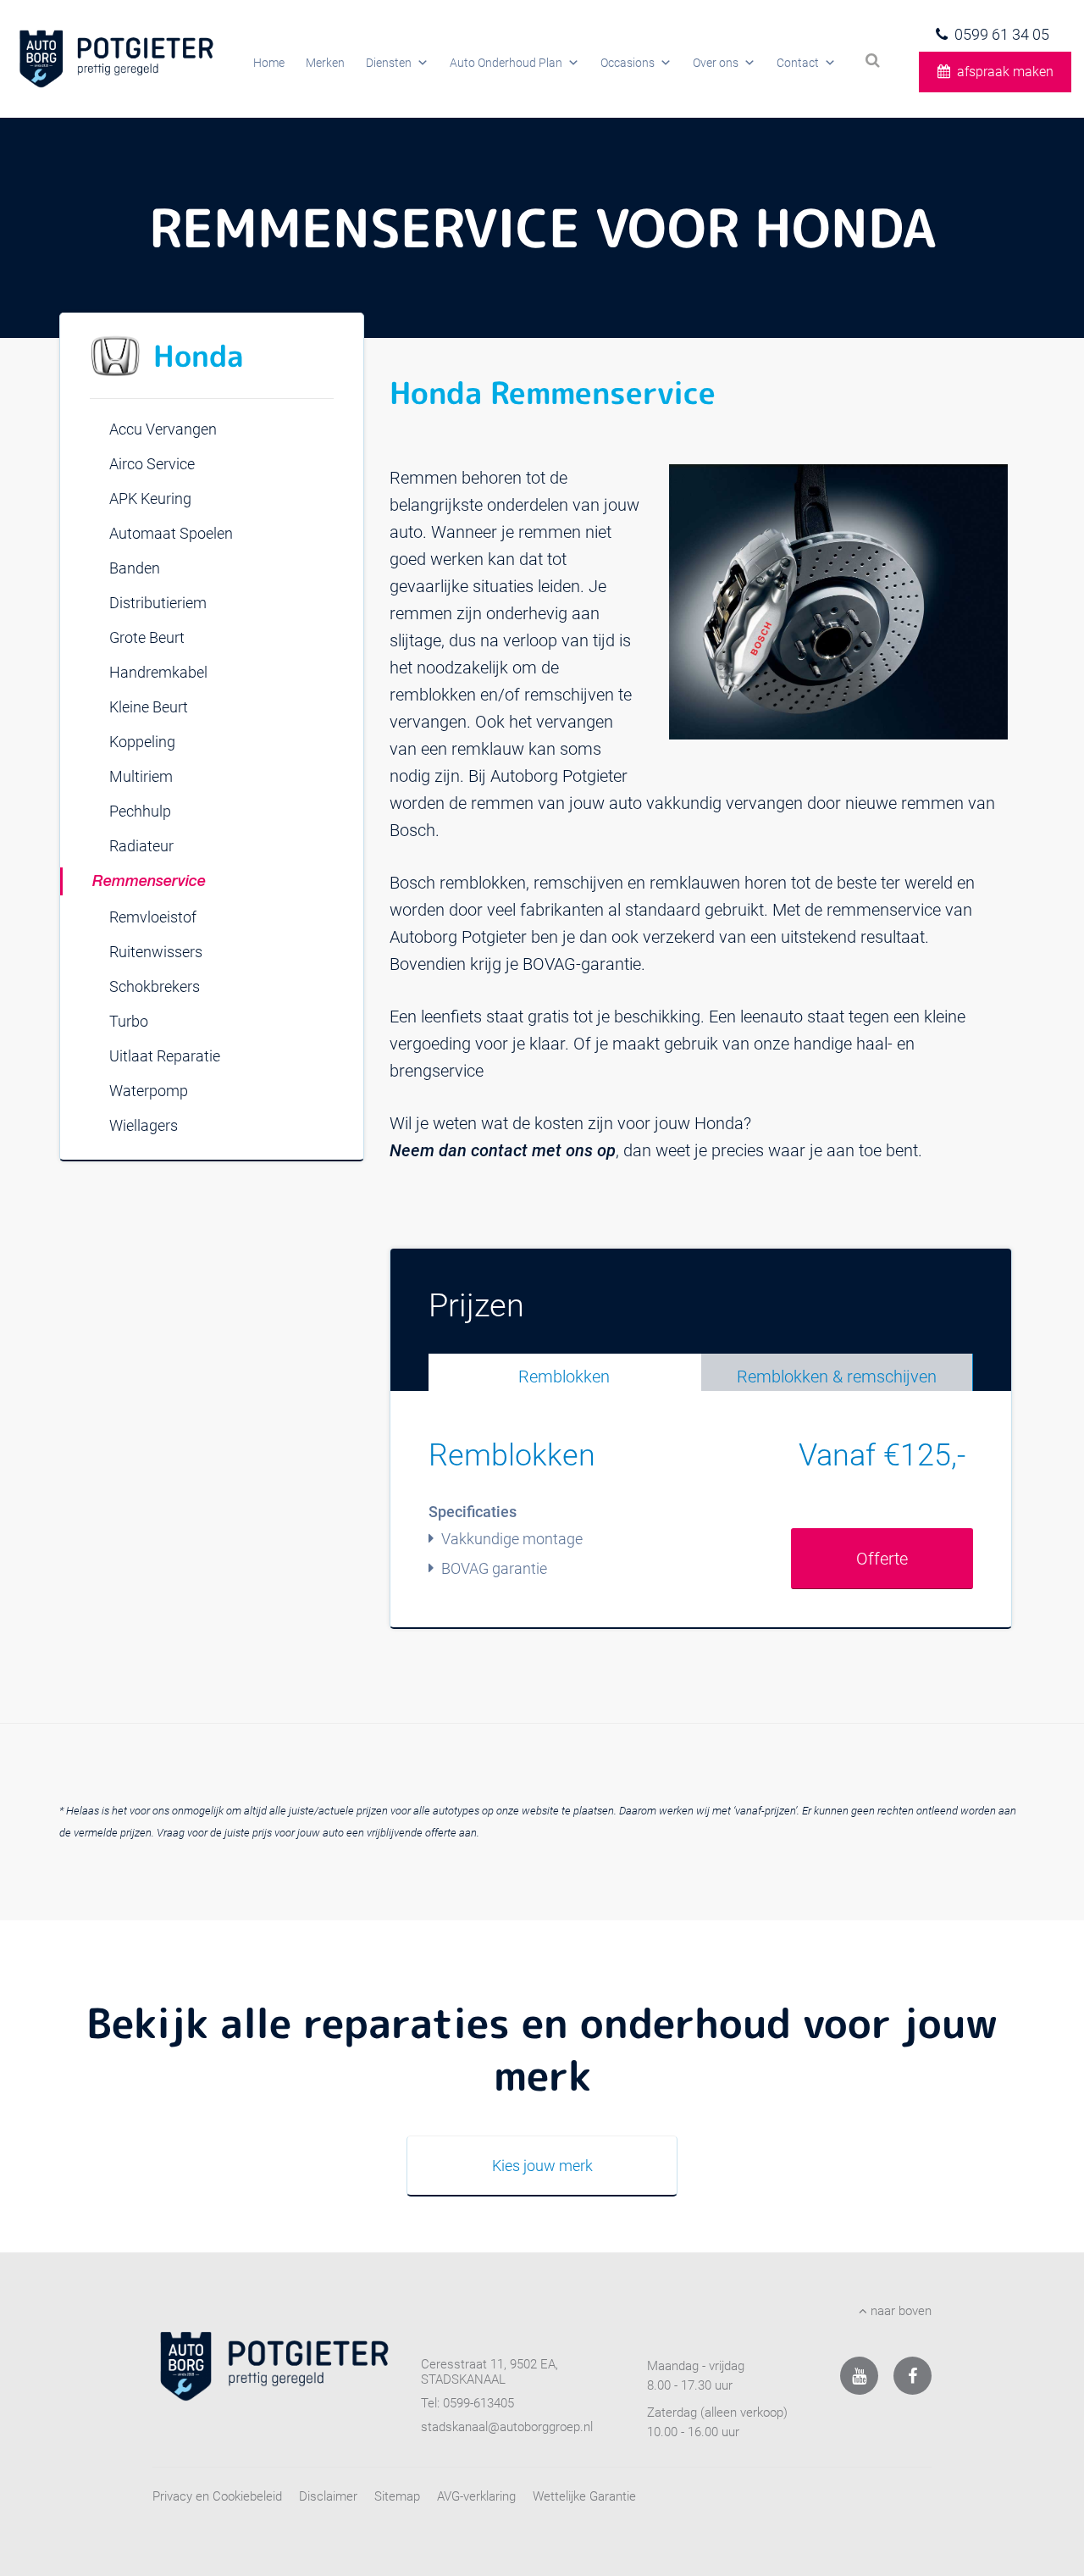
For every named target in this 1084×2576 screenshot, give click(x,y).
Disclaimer (328, 2496)
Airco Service (152, 464)
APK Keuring (150, 499)
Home (269, 63)
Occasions (628, 63)
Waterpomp (149, 1091)
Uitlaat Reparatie (165, 1056)
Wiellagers (144, 1125)
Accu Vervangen (163, 429)
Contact (798, 63)
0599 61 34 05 (1002, 34)
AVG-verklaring (476, 2496)
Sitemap (397, 2496)
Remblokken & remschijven (837, 1377)
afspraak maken (1005, 72)
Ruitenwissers (156, 952)
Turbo (129, 1021)
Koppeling (142, 742)
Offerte (882, 1559)
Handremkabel (158, 672)
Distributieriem (158, 603)
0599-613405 (478, 2403)
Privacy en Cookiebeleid (217, 2496)
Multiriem (141, 776)
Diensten (389, 63)
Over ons (716, 63)
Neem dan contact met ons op (503, 1150)
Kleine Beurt (149, 707)
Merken (325, 63)
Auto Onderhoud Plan (506, 63)
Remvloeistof (153, 917)
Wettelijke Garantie (584, 2496)
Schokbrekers (155, 986)
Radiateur (141, 846)
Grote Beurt (147, 637)
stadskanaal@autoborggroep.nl (507, 2427)
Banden (135, 568)
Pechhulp (140, 811)
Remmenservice (149, 882)
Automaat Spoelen (171, 533)
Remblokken (564, 1377)
